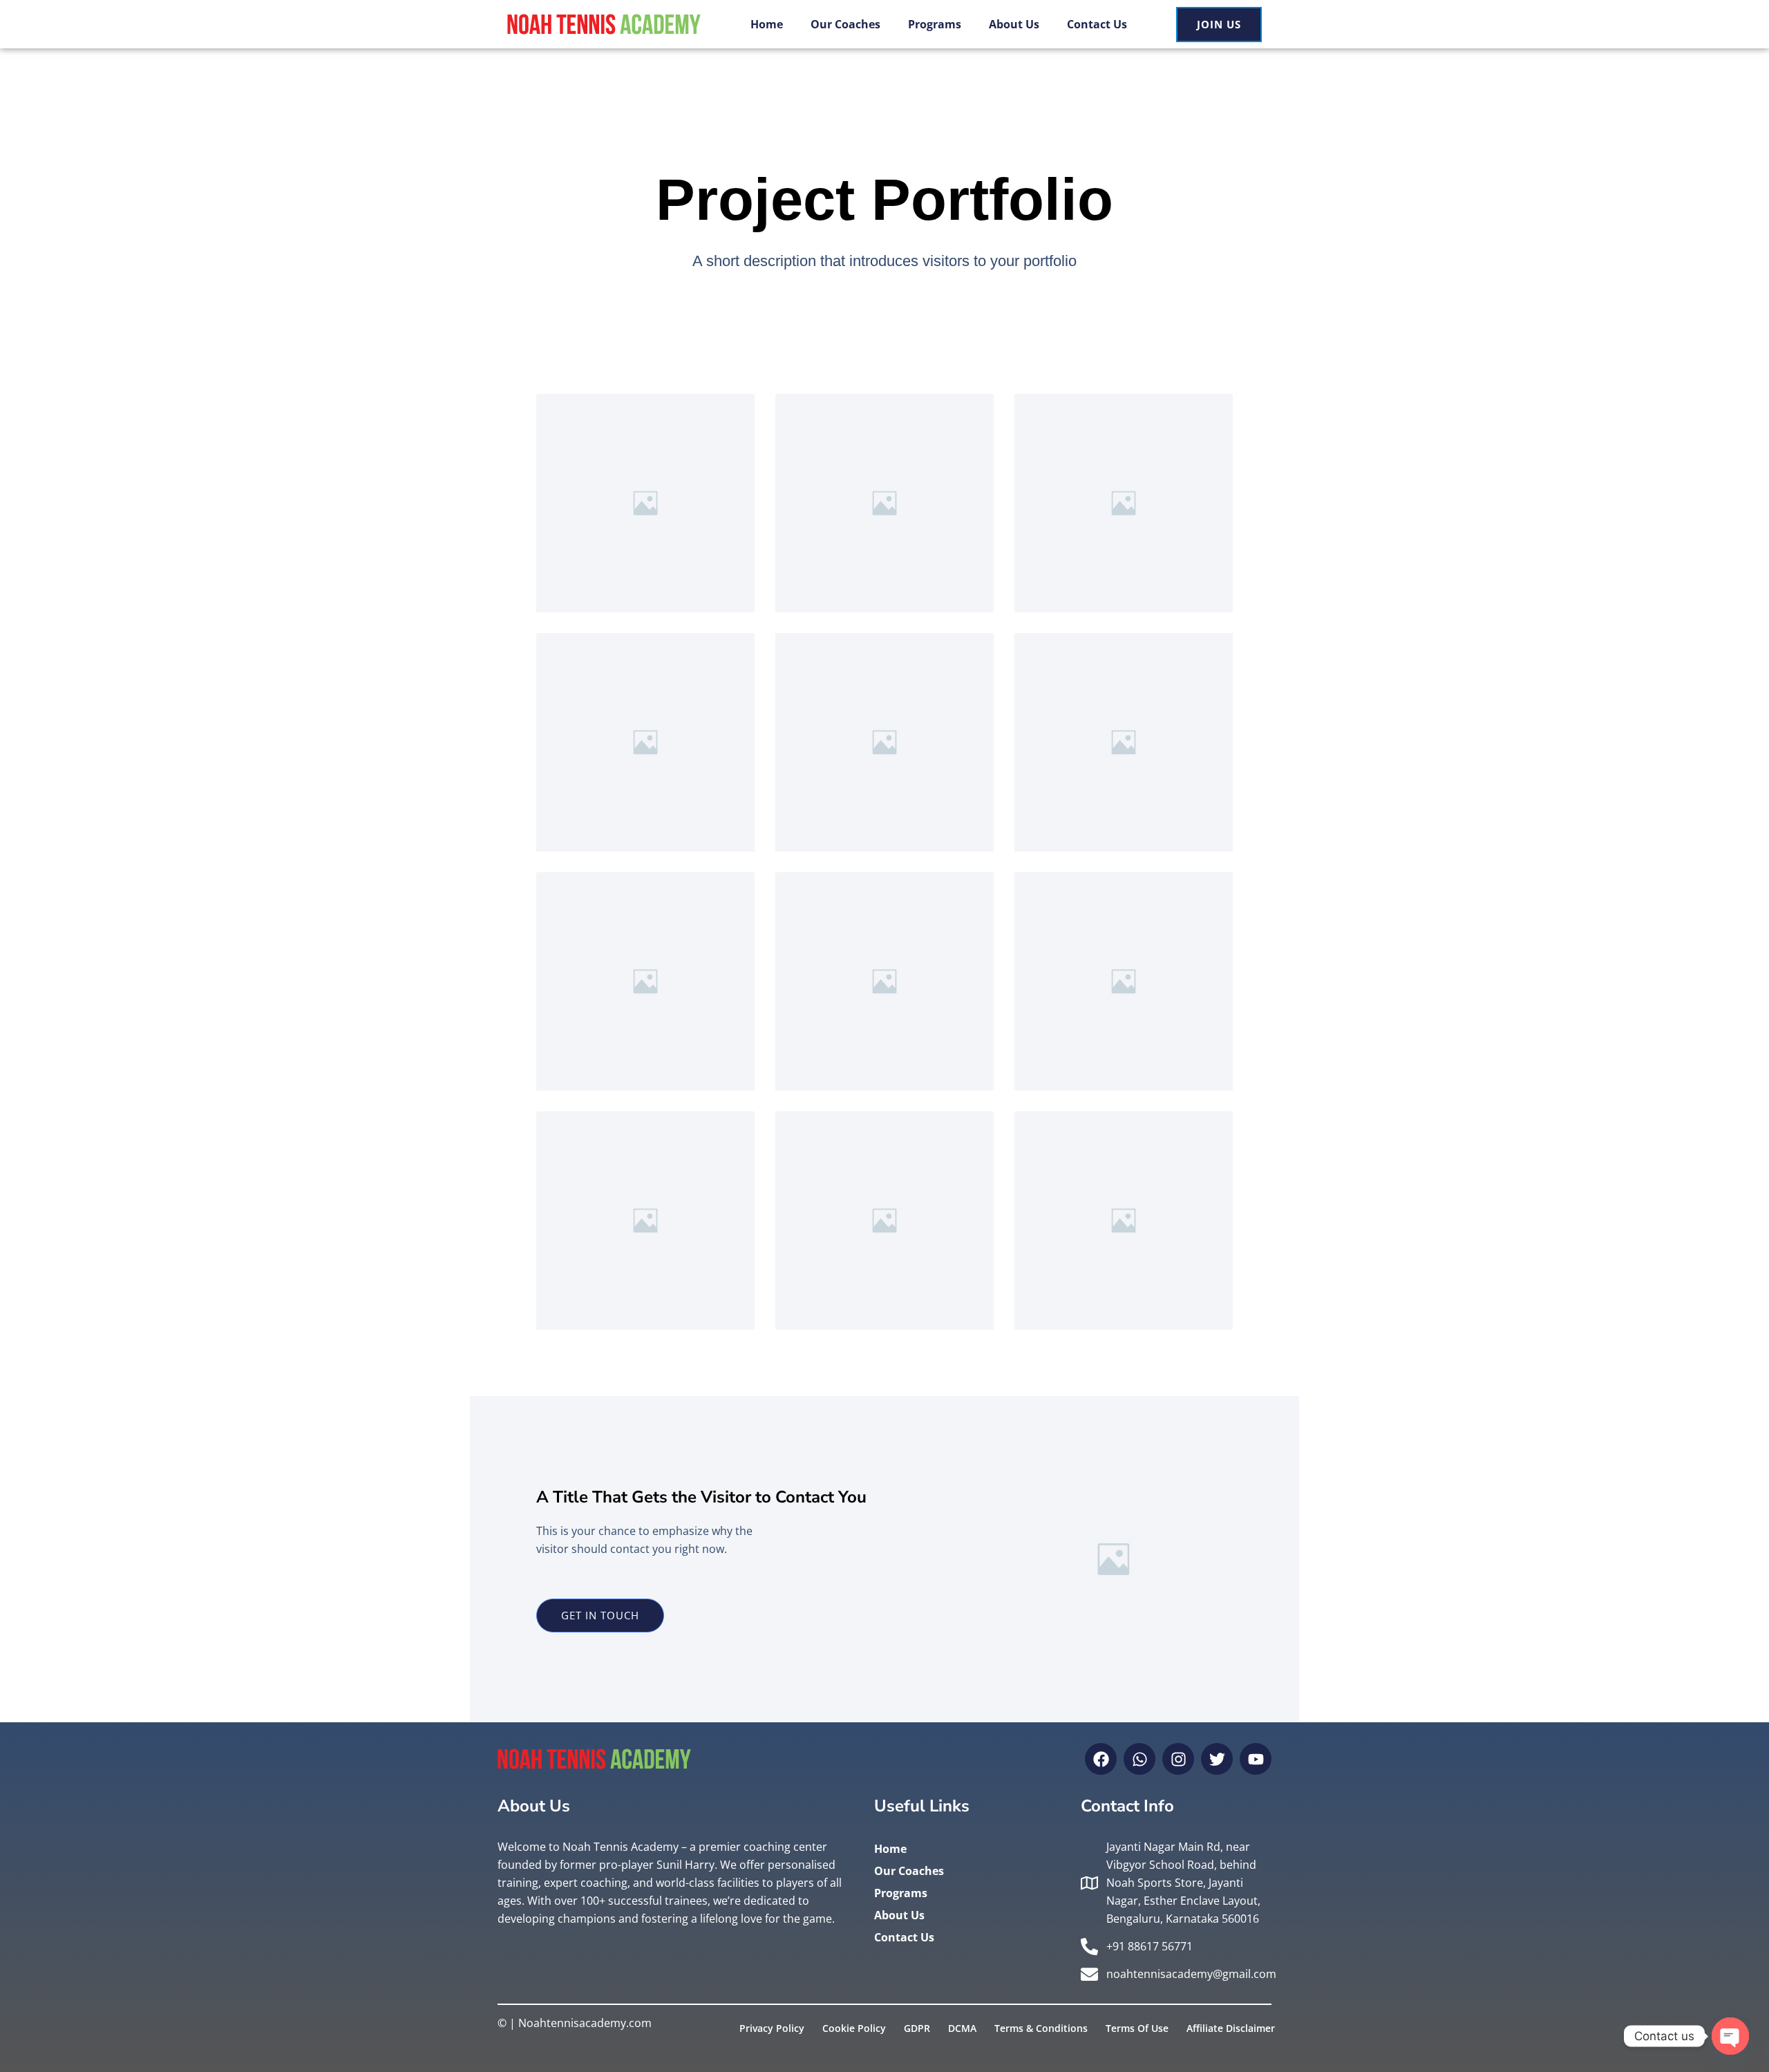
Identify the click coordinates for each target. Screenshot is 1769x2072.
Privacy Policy (772, 2028)
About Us (1014, 24)
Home (767, 24)
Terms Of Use (1137, 2028)
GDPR (917, 2028)
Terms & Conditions (1041, 2028)
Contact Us (1097, 24)
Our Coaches (845, 24)
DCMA (962, 2028)
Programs (935, 24)
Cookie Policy (854, 2028)
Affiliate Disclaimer (1231, 2028)
